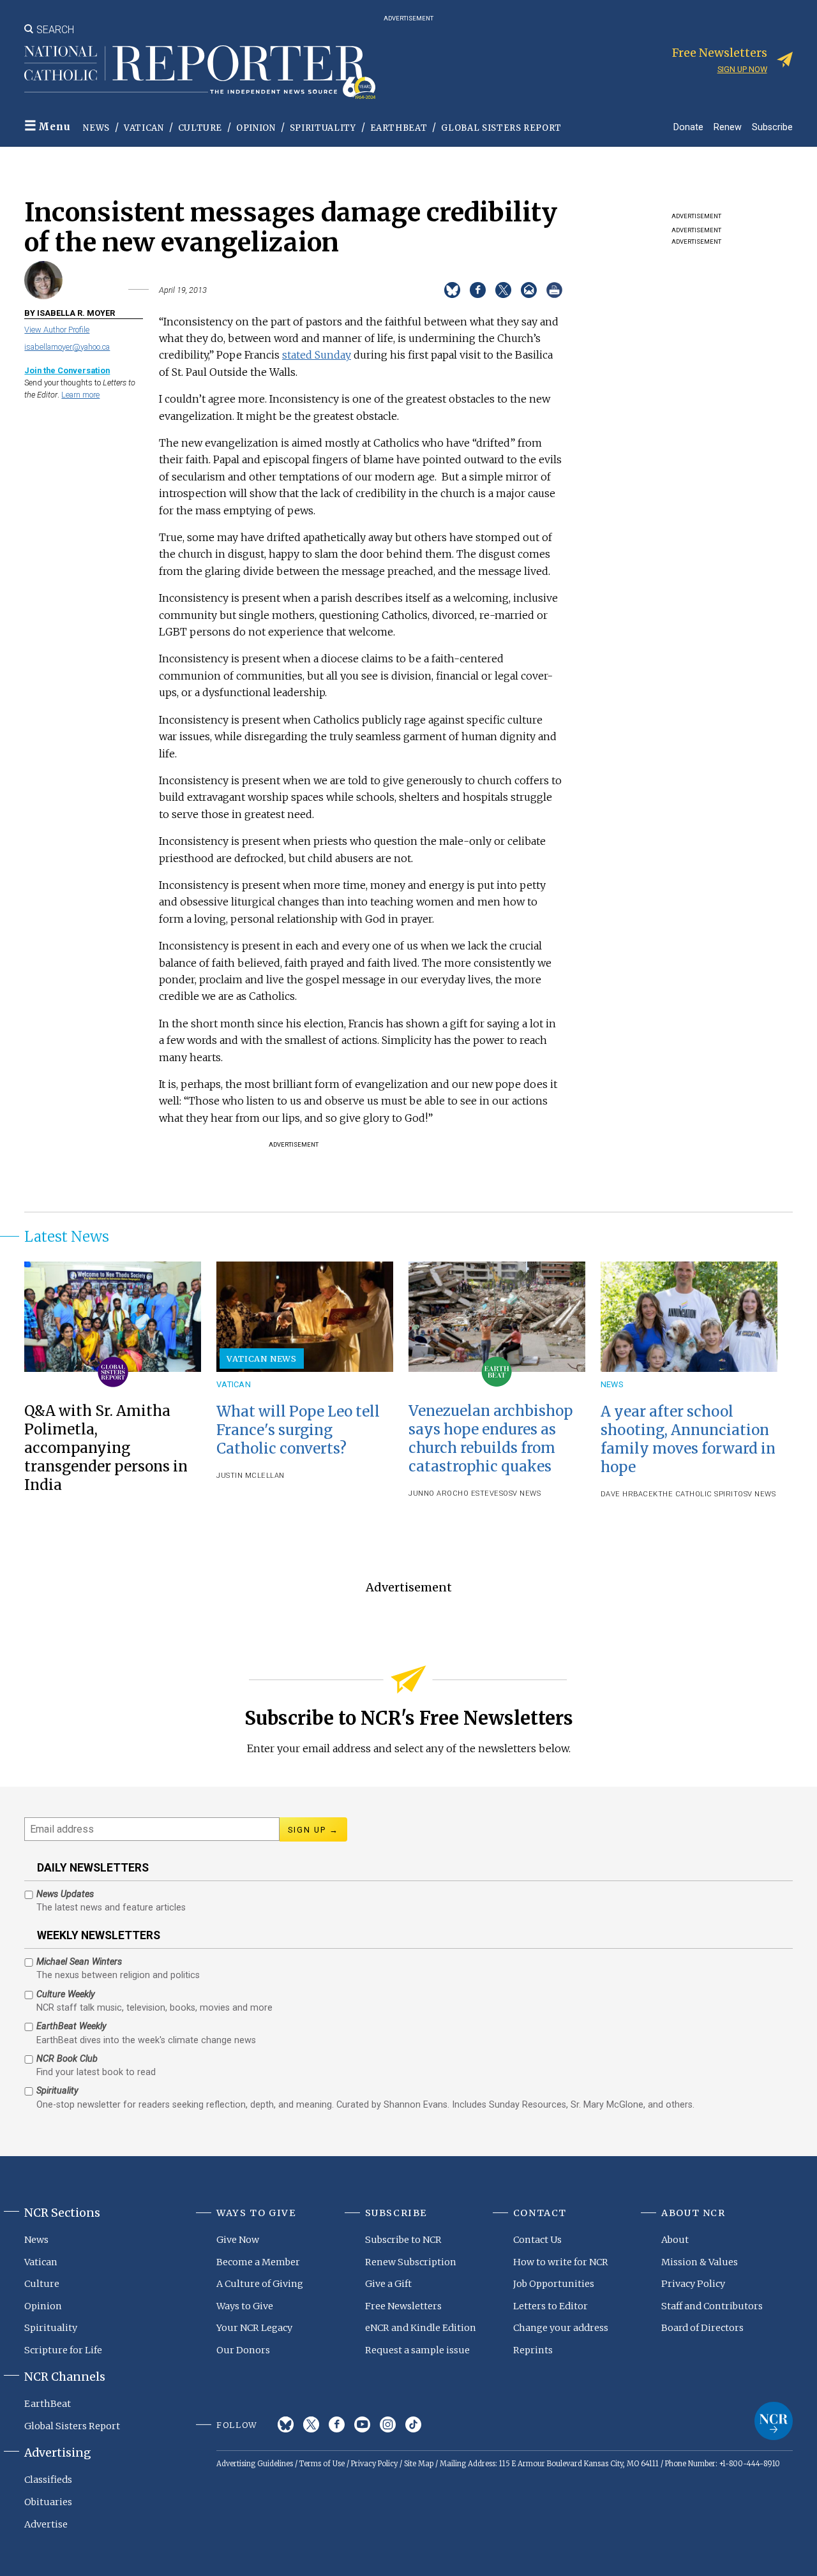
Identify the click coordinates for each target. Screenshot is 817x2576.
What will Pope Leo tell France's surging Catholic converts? (298, 1430)
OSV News (522, 1493)
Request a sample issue (417, 2350)
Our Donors (243, 2350)
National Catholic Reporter (774, 2421)
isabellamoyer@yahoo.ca (67, 347)
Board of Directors (702, 2328)
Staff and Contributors (712, 2306)
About (675, 2240)
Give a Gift (388, 2284)
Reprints (533, 2350)
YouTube (362, 2424)
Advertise (46, 2524)
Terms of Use (322, 2464)
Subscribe (772, 127)
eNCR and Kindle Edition (421, 2328)
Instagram (388, 2424)
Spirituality (323, 128)
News (96, 128)
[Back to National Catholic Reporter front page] (200, 72)
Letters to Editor (551, 2306)
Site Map (419, 2464)
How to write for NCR (561, 2262)
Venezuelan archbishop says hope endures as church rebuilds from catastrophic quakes (491, 1439)
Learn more (80, 395)
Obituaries (48, 2502)
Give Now (238, 2240)
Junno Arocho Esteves (456, 1493)
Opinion (256, 128)
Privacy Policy (693, 2284)
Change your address (561, 2328)
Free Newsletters (403, 2306)
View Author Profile (57, 330)
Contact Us (537, 2240)
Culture (200, 128)
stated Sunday (317, 355)
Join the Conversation (67, 370)
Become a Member (258, 2262)
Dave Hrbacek (629, 1494)
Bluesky (286, 2424)
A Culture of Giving (260, 2284)
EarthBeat (399, 128)
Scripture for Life (63, 2350)
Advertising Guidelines (255, 2464)
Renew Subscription (411, 2262)
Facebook (337, 2424)
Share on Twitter (503, 290)
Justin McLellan (251, 1476)
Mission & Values (700, 2262)
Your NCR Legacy (254, 2328)
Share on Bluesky (452, 290)
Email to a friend (529, 290)
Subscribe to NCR (403, 2240)
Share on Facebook (478, 290)
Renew (728, 127)
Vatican (144, 128)
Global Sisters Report (501, 128)
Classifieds (48, 2480)
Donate (688, 127)
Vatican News (262, 1359)
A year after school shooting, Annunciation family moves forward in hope (688, 1439)
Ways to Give (245, 2306)
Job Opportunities (554, 2284)
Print (554, 290)
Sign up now (742, 69)
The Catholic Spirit (698, 1494)
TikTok (413, 2424)
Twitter (311, 2424)
